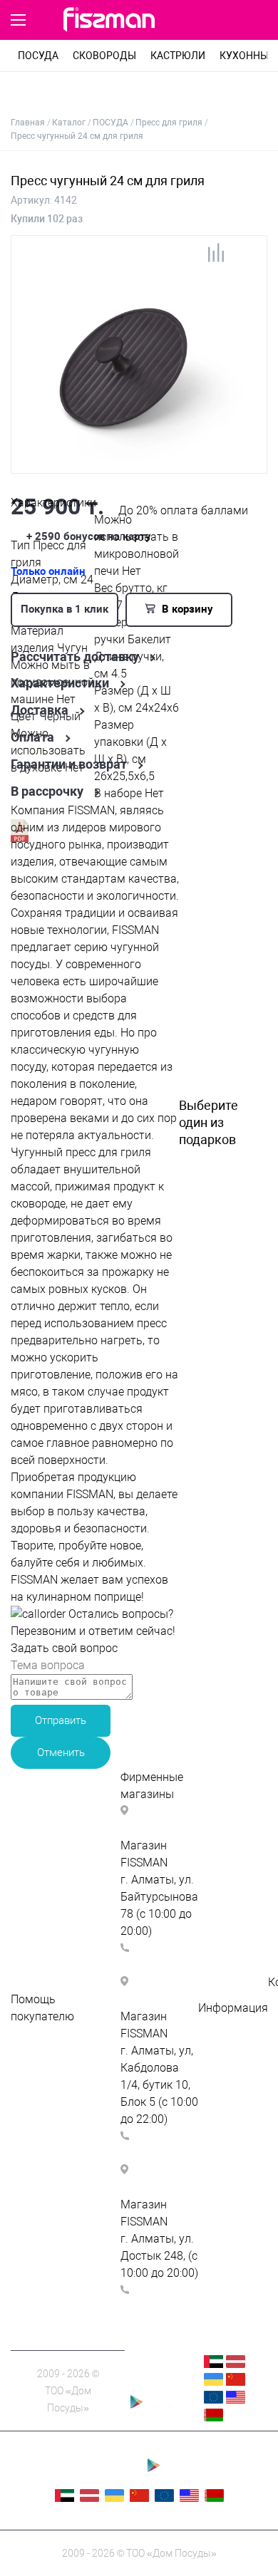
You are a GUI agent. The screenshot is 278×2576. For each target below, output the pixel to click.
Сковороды (104, 56)
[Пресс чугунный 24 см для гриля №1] (130, 466)
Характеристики (60, 683)
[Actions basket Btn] (258, 21)
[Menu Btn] (18, 20)
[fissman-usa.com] (236, 2400)
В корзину (186, 609)
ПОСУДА (38, 56)
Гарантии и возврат (69, 764)
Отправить (61, 1720)
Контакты (224, 2059)
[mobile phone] (197, 21)
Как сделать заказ (60, 2068)
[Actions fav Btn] (225, 21)
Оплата (32, 737)
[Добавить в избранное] (245, 258)
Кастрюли (178, 56)
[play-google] (160, 2410)
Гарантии (223, 2076)
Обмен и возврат (56, 2119)
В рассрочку (47, 791)
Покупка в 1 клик (65, 609)
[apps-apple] (160, 2382)
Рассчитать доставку (75, 657)
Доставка (40, 710)
